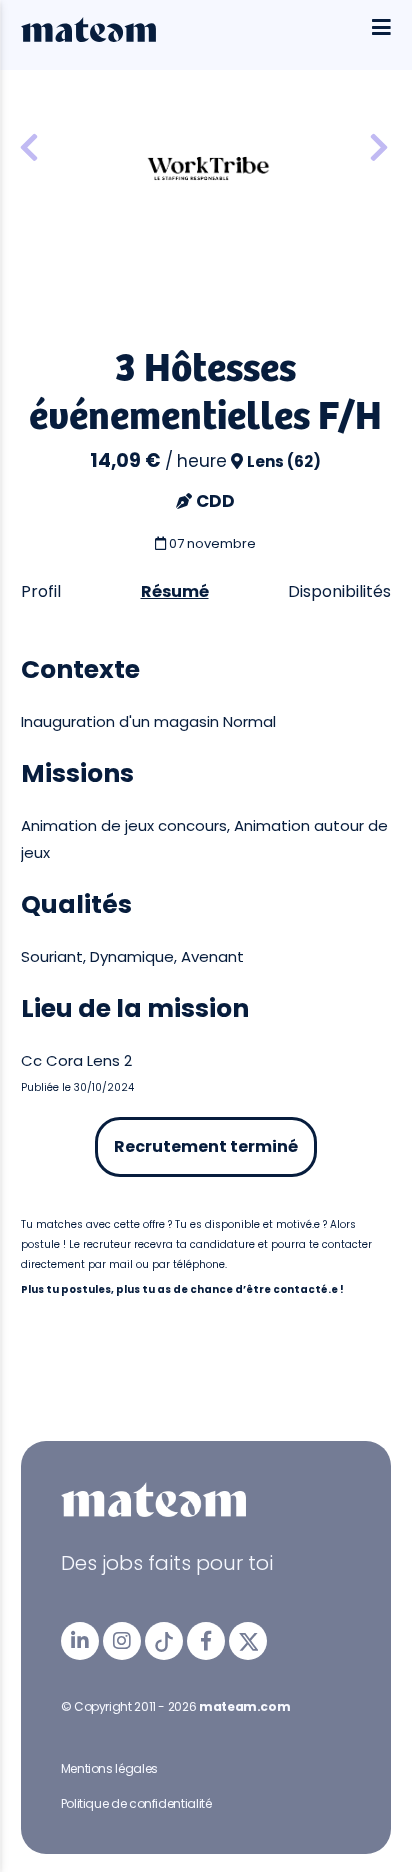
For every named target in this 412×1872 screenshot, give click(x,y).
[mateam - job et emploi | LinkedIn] (80, 1641)
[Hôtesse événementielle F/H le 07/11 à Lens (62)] (29, 148)
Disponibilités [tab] (339, 591)
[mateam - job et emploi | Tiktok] (164, 1641)
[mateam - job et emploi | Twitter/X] (248, 1641)
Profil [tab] (41, 591)
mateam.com (244, 1706)
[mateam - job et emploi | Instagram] (122, 1641)
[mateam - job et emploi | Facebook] (206, 1641)
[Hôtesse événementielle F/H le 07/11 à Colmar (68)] (379, 148)
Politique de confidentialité (136, 1803)
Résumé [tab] (175, 591)
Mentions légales (109, 1768)
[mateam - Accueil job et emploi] (88, 37)
